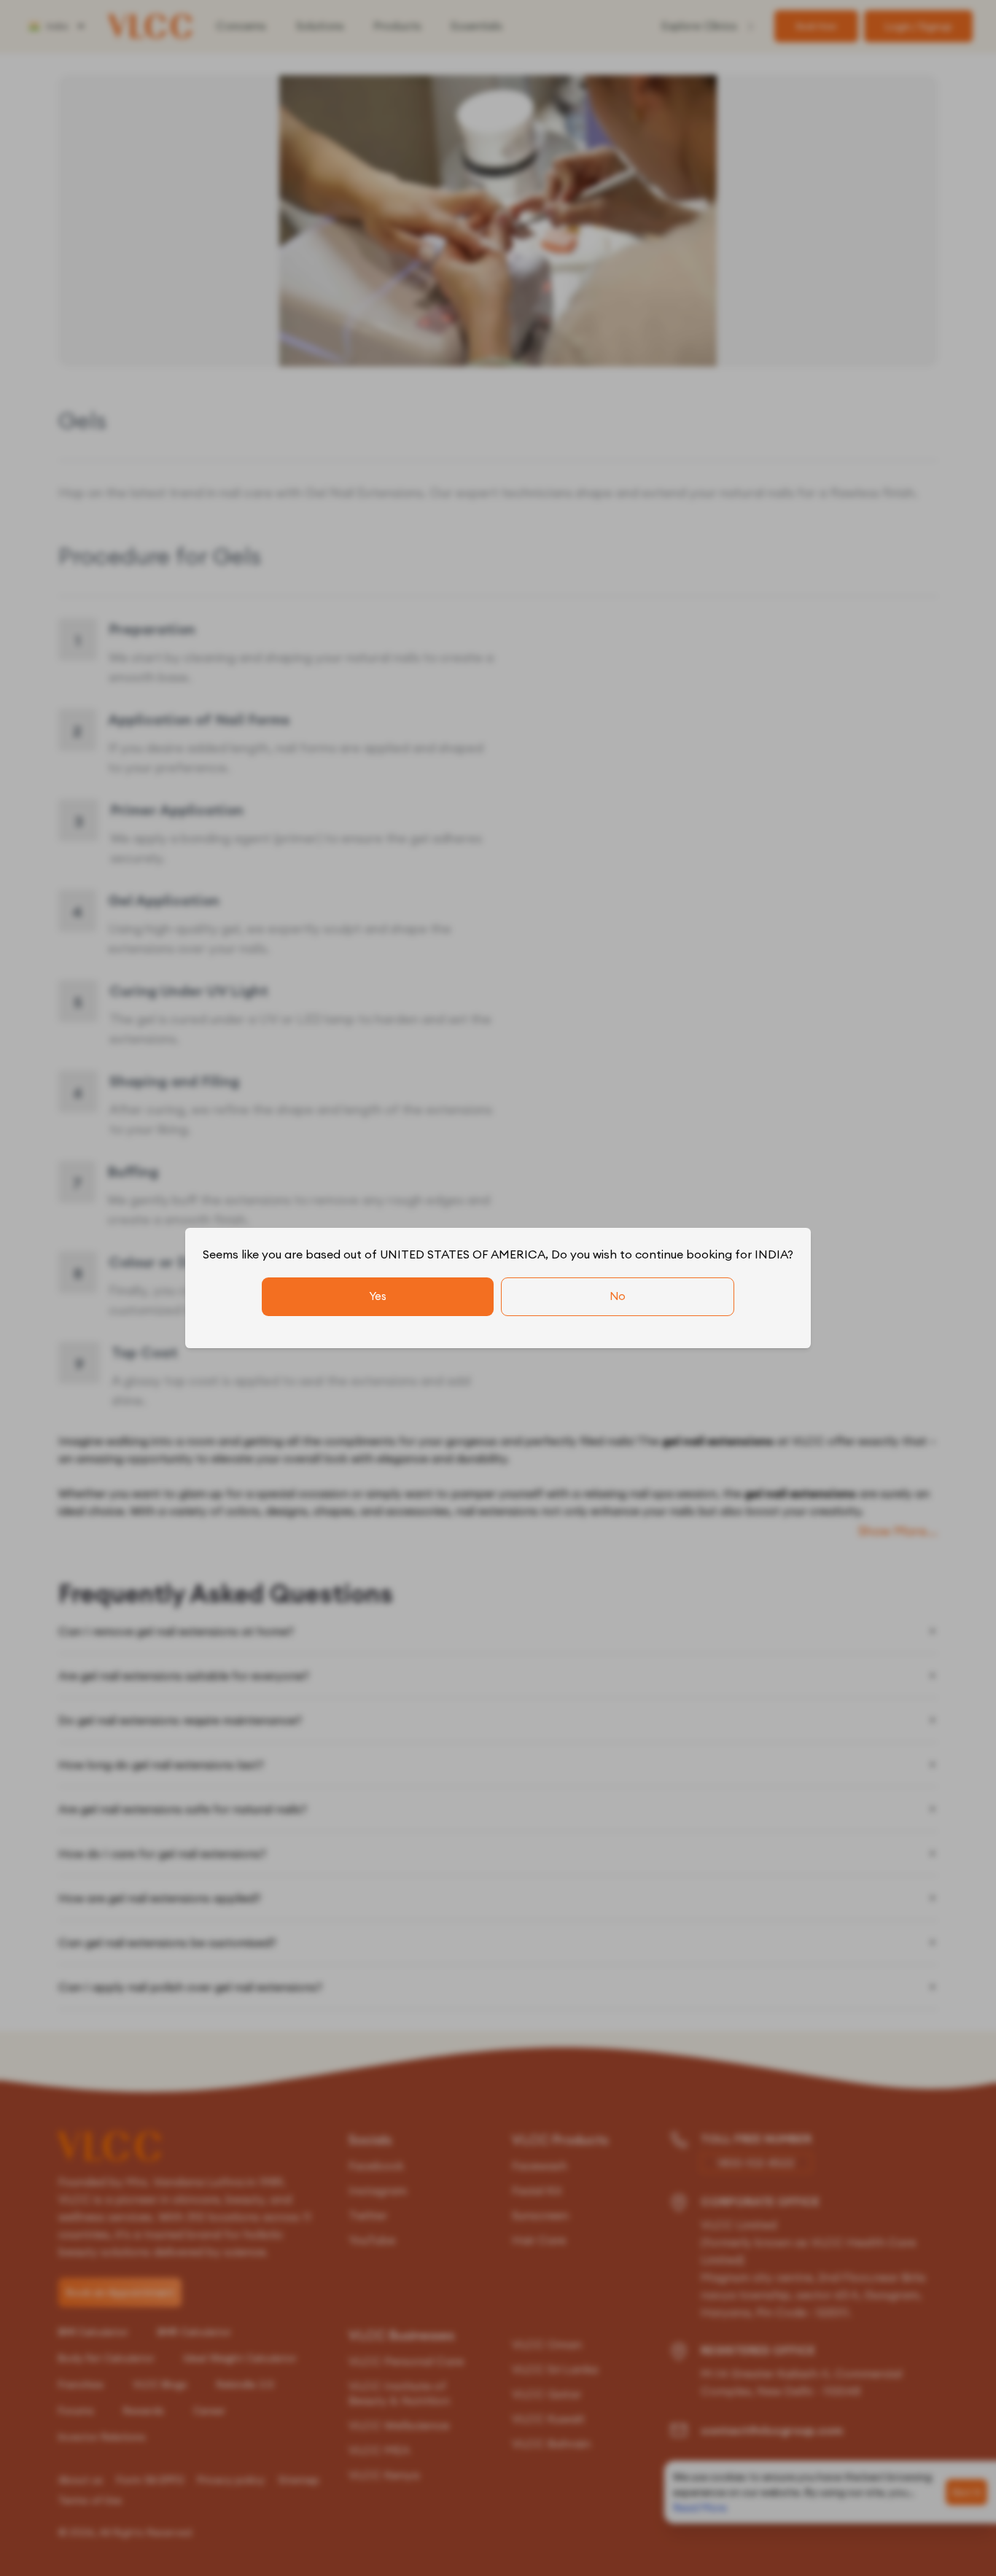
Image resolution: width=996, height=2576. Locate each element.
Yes (378, 1296)
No (618, 1296)
